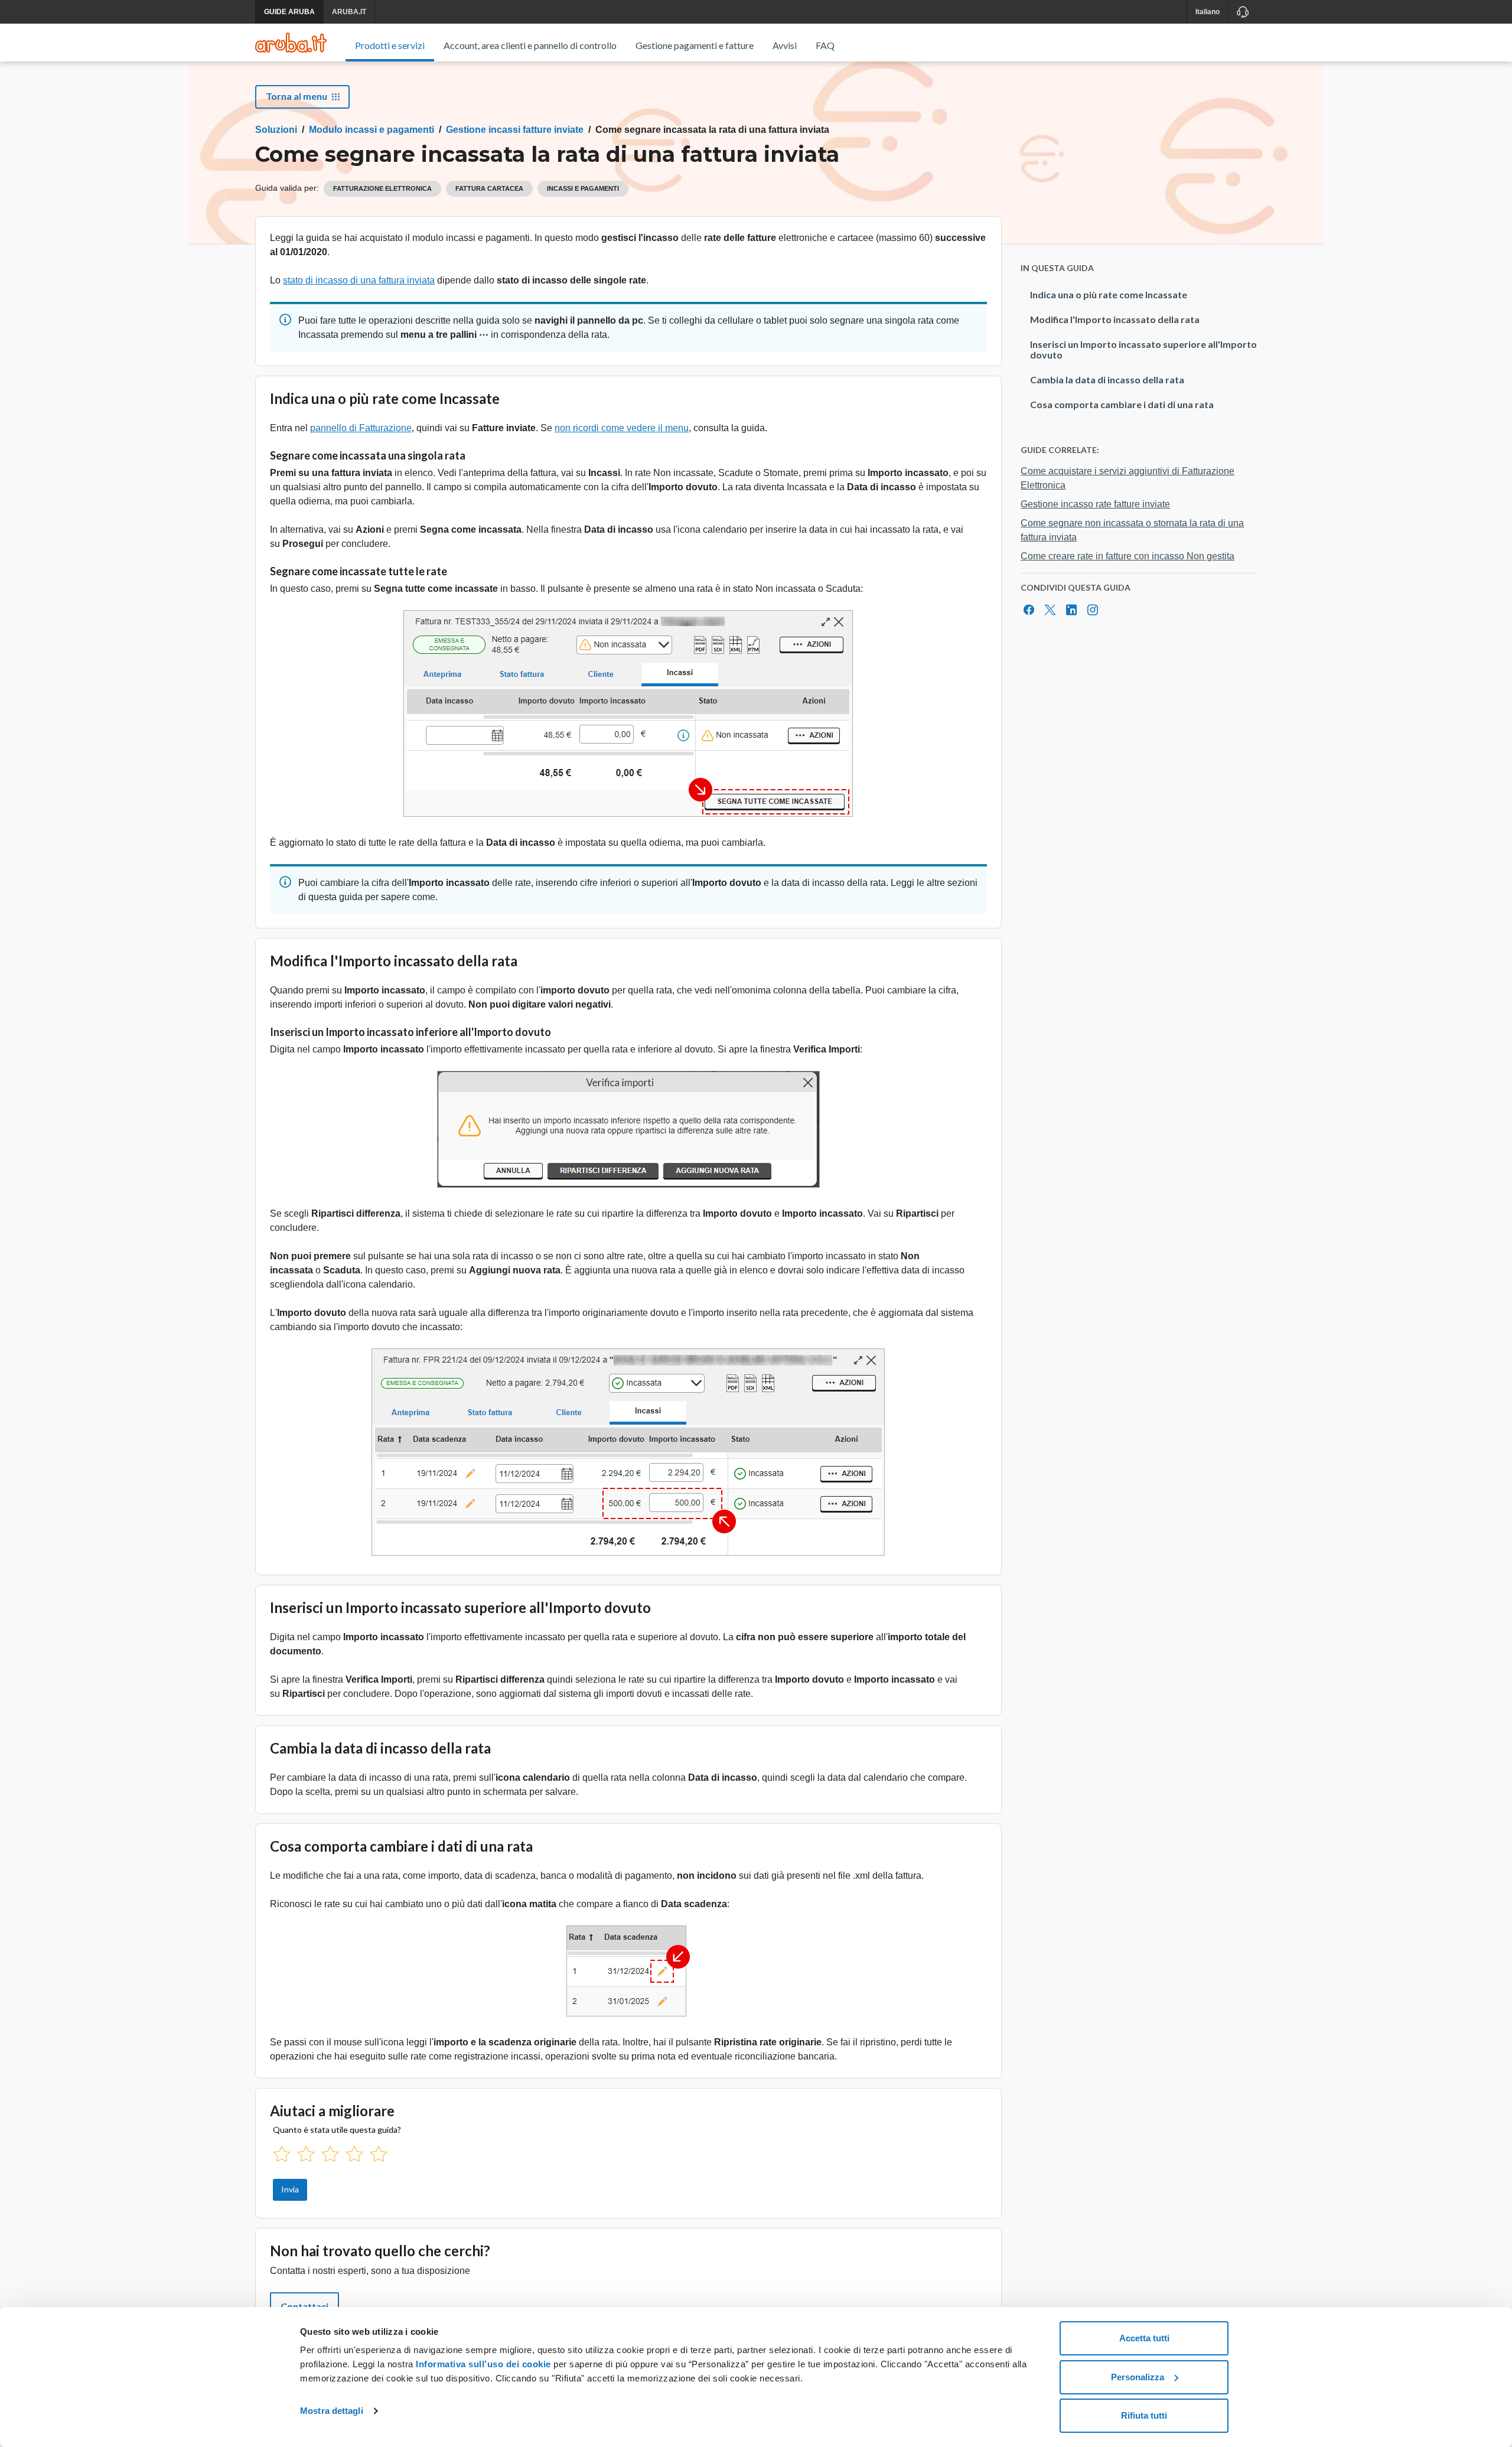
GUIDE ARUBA (289, 12)
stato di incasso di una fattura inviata (359, 280)
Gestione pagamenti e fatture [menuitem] (695, 45)
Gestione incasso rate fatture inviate (1095, 504)
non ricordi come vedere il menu (622, 428)
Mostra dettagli (332, 2411)
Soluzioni (276, 130)
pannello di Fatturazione (361, 428)
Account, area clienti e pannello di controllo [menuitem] (530, 45)
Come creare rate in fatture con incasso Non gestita (1128, 556)
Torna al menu (296, 96)
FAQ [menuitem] (825, 45)
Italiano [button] (1208, 12)
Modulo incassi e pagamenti (372, 130)
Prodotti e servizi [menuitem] (390, 45)
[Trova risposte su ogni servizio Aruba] (291, 43)
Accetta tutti (1144, 2338)
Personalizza (1138, 2377)
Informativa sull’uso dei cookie (482, 2364)
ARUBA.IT (349, 12)
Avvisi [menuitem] (785, 45)
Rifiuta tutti (1144, 2415)
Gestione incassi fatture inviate (515, 130)
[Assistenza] (1242, 12)
